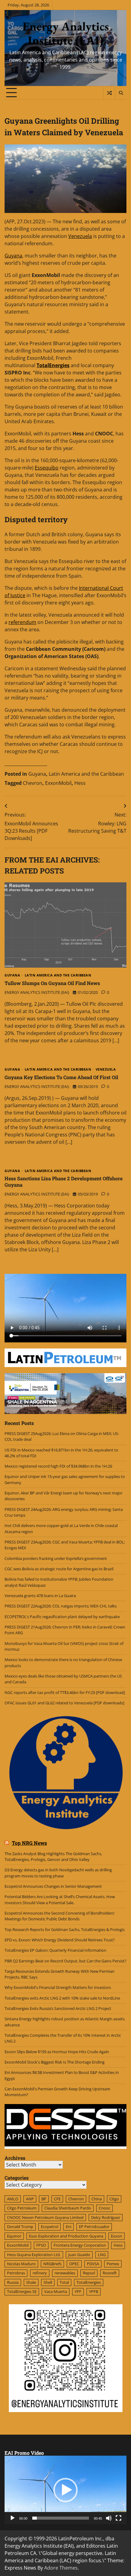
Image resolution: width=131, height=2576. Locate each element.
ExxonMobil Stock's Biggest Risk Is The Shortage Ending (55, 2062)
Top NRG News (29, 1843)
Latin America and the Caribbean (86, 774)
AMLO (13, 2199)
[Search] (121, 93)
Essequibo (47, 468)
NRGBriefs (52, 2264)
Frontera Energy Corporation (80, 2245)
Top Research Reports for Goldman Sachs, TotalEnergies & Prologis (65, 1929)
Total (64, 2282)
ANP (30, 2199)
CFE (57, 2199)
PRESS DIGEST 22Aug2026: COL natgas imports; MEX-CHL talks (61, 1606)
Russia (13, 2282)
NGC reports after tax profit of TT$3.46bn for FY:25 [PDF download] (65, 1692)
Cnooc (104, 2208)
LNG (102, 2255)
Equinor (14, 2236)
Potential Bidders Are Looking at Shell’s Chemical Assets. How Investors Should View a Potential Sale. (60, 1899)
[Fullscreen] (119, 2518)
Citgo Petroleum (22, 2208)
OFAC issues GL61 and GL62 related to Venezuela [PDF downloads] (64, 1703)
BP (44, 2199)
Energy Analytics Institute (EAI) (66, 33)
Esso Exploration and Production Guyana (66, 2236)
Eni (69, 2227)
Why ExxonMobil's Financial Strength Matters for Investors (58, 1987)
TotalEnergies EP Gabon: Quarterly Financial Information (55, 1950)
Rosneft (110, 2273)
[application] (65, 2490)
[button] (65, 2490)
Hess (80, 783)
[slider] (61, 2518)
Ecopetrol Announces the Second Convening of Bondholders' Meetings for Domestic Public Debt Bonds (60, 1916)
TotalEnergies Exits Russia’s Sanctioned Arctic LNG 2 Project (58, 2008)
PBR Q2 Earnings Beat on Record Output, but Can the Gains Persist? (65, 1961)
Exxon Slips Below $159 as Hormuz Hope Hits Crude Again (57, 2052)
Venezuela (80, 236)
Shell (48, 2282)
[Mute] (109, 2518)
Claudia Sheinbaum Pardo (68, 2208)
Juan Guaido (79, 2255)
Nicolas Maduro (21, 2264)
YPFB (94, 2291)
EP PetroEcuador (94, 2227)
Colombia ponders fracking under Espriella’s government (56, 1558)
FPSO (41, 2245)
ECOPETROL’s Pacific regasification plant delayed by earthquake (62, 1617)
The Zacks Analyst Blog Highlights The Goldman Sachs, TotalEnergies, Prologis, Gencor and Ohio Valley (53, 1857)
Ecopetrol (50, 2227)
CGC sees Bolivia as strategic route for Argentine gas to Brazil (59, 1569)
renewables (65, 2273)
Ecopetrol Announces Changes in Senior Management (53, 1886)
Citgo (114, 2199)
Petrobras (16, 2273)
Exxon (117, 2236)
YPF (78, 2291)
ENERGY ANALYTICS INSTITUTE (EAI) (37, 992)
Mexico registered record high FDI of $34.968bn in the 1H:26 (58, 1466)
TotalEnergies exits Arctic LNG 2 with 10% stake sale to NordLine (62, 1998)
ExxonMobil (58, 783)
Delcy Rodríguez (106, 2217)
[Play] (12, 2518)
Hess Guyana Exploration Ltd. (34, 2255)
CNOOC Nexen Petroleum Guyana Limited (45, 2217)
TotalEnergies (89, 2282)
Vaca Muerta (56, 2291)
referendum (22, 622)
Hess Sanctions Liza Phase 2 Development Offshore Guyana (64, 1182)
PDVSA (93, 2264)
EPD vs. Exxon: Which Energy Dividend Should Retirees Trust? (60, 1940)
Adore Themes (61, 2568)
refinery (40, 2273)
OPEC (74, 2264)
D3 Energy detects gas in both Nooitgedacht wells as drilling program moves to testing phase (58, 1873)
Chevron (33, 783)
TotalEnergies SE (22, 2291)
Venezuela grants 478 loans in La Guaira (40, 1596)
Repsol (89, 2273)
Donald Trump (20, 2227)
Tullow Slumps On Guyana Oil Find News (52, 983)
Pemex (113, 2264)
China (97, 2199)
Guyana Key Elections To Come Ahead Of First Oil (61, 1077)
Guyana (13, 256)
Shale (31, 2282)
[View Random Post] (109, 93)
